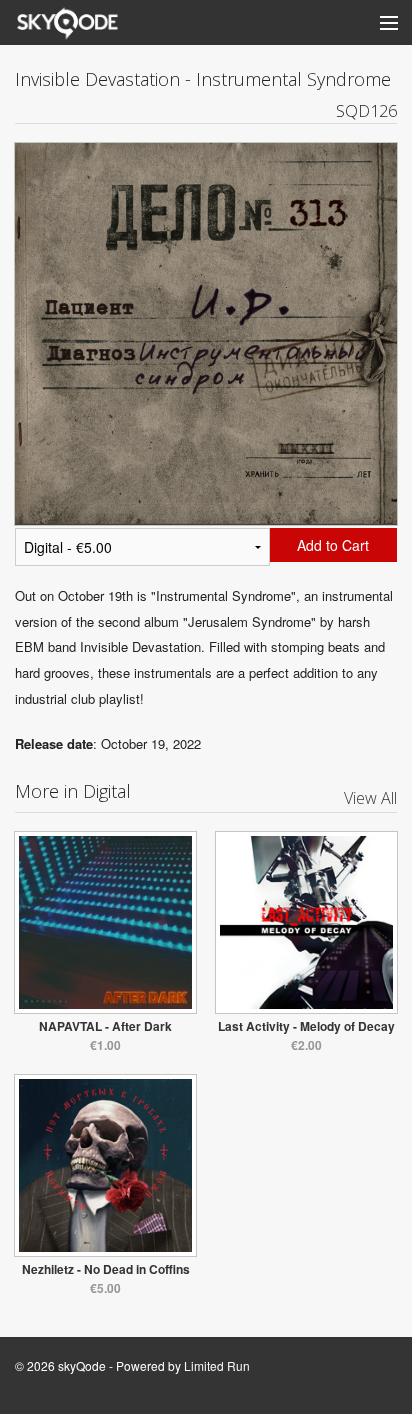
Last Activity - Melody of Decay (306, 1026)
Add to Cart (333, 545)
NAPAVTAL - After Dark (105, 1026)
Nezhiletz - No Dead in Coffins (106, 1269)
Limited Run (217, 1365)
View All (370, 798)
